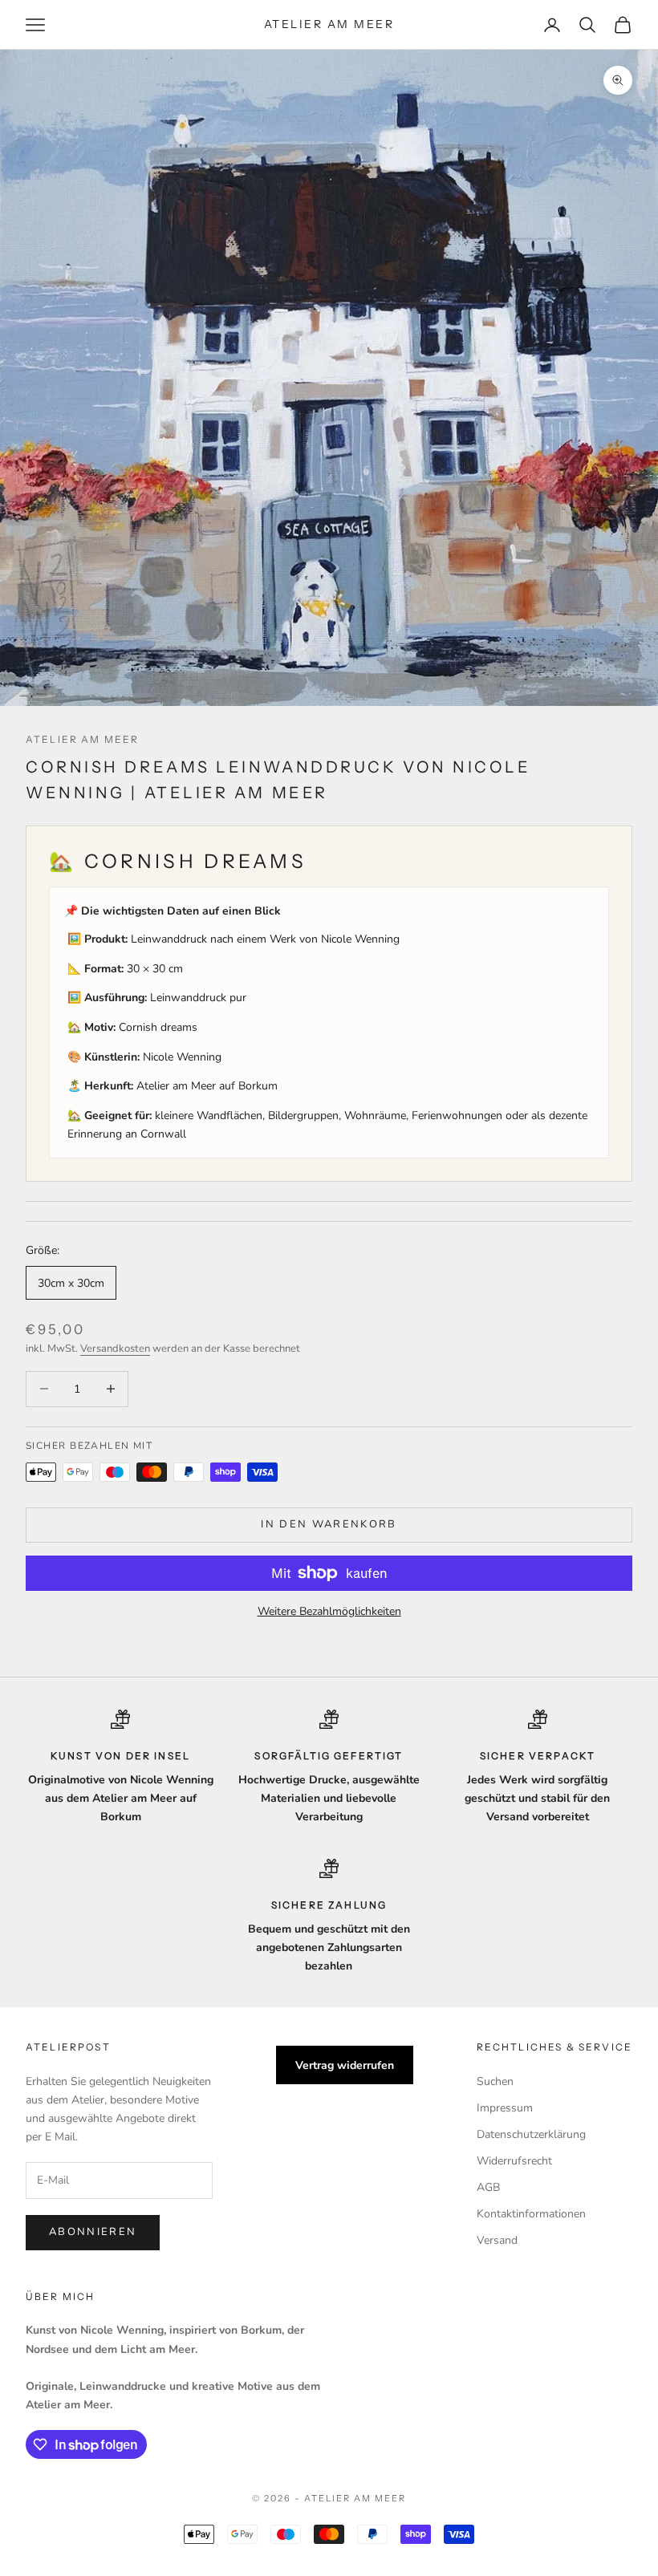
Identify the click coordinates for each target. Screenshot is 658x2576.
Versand (497, 2240)
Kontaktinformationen (531, 2214)
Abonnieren (93, 2232)
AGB (488, 2187)
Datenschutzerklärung (531, 2134)
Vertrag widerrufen (345, 2065)
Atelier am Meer (82, 739)
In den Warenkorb (329, 1524)
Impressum (505, 2108)
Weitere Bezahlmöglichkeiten (329, 1611)
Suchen (495, 2081)
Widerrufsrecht (514, 2161)
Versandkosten (115, 1349)
